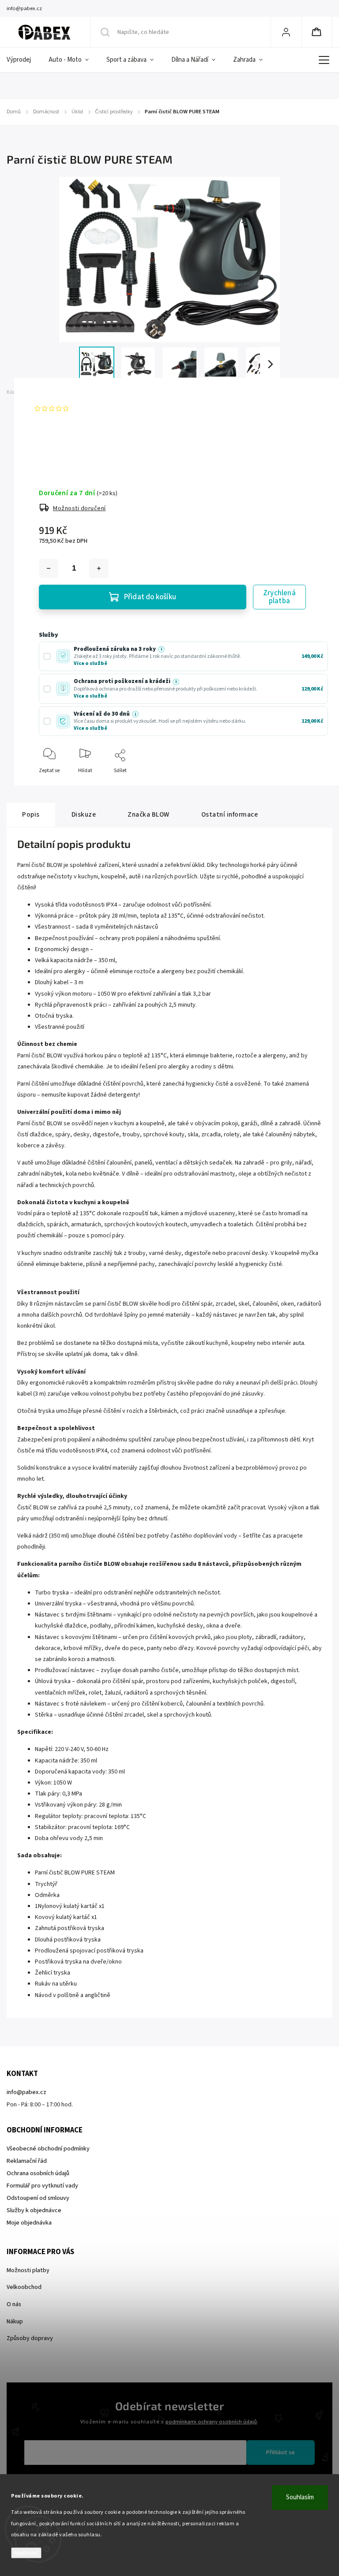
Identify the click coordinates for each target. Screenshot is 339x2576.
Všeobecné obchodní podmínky (48, 2149)
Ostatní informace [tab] (230, 814)
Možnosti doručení (79, 508)
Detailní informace (60, 444)
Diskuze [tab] (84, 814)
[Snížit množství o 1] (49, 568)
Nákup (15, 2322)
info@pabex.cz (26, 2092)
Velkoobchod (24, 2287)
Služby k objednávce (34, 2210)
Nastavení (26, 2553)
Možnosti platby (28, 2270)
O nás (14, 2304)
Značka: (51, 392)
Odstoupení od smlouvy (38, 2198)
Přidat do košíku (150, 597)
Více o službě (90, 663)
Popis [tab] (31, 814)
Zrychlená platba (279, 597)
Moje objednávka (29, 2223)
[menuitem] (23, 60)
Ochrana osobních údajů (38, 2173)
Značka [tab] (149, 814)
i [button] (161, 649)
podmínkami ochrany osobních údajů (211, 2422)
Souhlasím (300, 2497)
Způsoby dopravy (30, 2338)
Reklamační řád (27, 2161)
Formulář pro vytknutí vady (42, 2186)
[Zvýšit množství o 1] (99, 568)
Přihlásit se (281, 2453)
